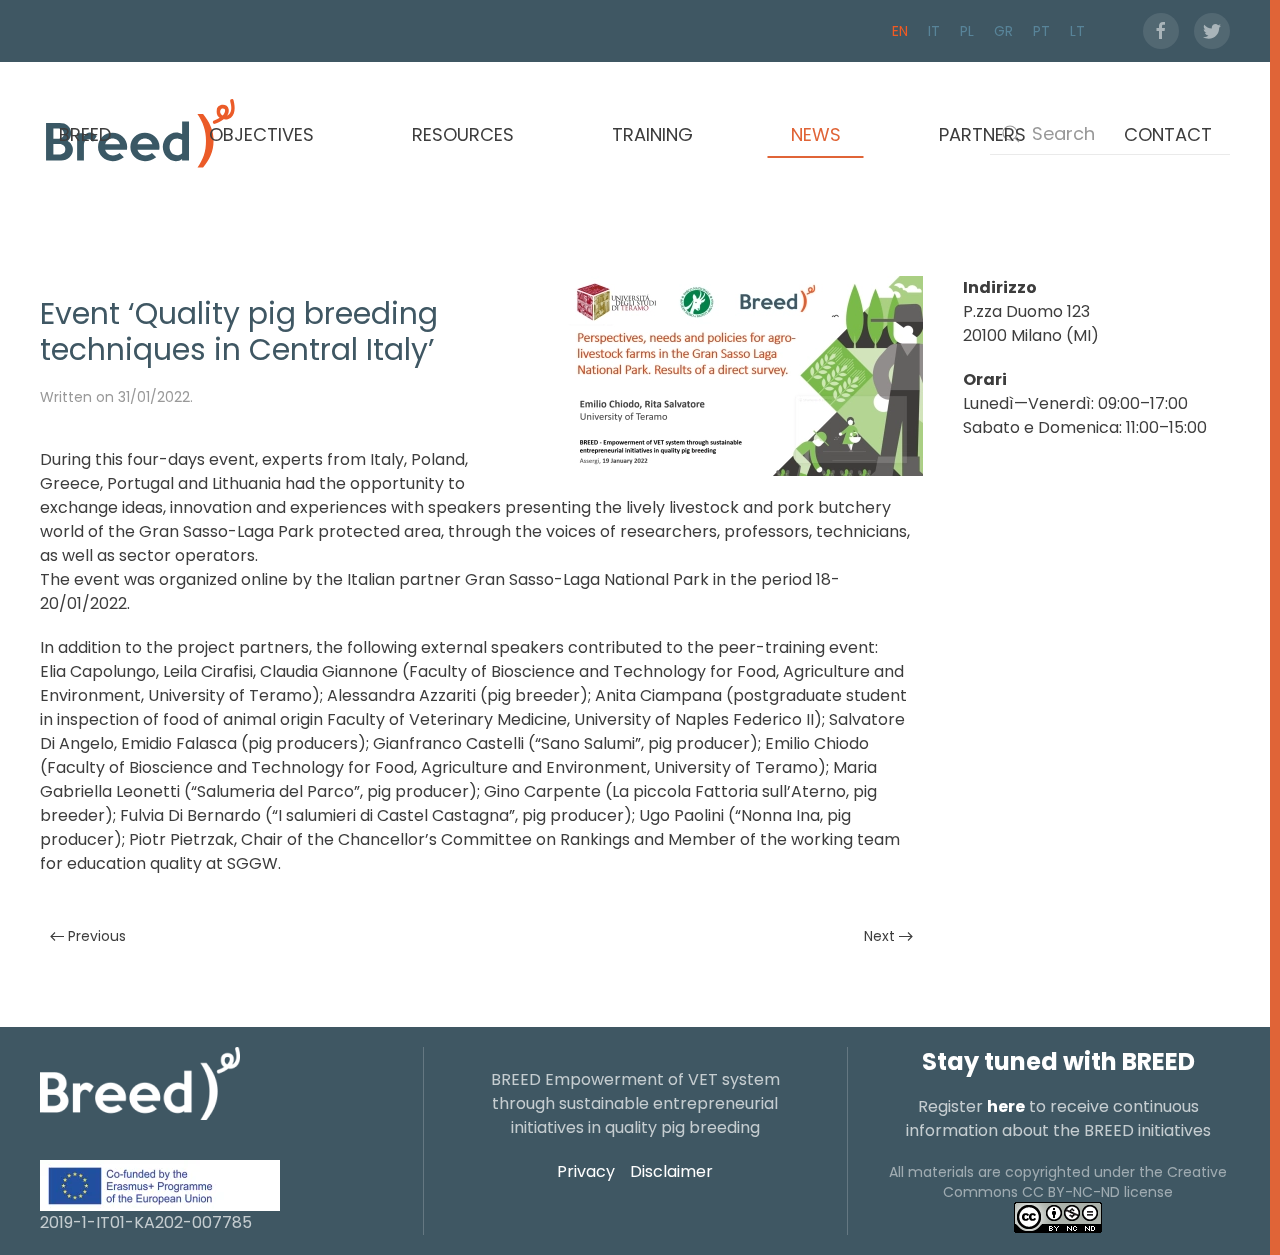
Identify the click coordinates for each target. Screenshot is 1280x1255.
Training (652, 134)
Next (879, 936)
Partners (982, 134)
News (816, 134)
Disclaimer (671, 1171)
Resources (463, 134)
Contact (1168, 134)
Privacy (586, 1171)
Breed (85, 134)
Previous (97, 936)
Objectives (261, 134)
